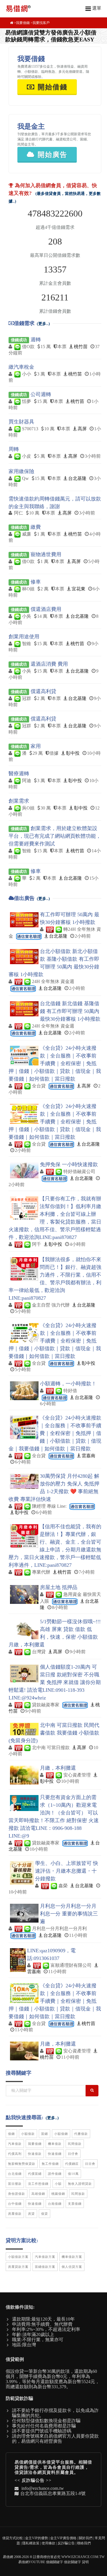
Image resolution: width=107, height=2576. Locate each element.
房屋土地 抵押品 (59, 1587)
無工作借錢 (50, 2164)
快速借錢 (55, 2154)
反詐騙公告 (33, 2480)
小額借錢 (61, 2134)
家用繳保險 (21, 471)
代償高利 (15, 2154)
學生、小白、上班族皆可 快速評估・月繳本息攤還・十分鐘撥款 (67, 1871)
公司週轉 (41, 394)
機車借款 (55, 2144)
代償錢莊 (72, 2164)
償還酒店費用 (46, 609)
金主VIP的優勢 (37, 2538)
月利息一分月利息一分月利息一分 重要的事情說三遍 (69, 1914)
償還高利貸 (43, 691)
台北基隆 (77, 478)
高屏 (82, 429)
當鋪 (45, 2134)
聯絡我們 (84, 2543)
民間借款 (75, 2144)
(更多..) (43, 324)
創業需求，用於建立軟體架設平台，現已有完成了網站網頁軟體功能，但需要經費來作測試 (55, 836)
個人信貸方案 (72, 2267)
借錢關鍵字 (54, 2562)
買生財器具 (21, 422)
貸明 (85, 2562)
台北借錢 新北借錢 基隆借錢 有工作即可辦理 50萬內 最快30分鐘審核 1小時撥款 (70, 1011)
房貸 (31, 2214)
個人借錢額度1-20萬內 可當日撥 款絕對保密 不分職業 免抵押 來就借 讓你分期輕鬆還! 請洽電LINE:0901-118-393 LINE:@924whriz (55, 1682)
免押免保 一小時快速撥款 (69, 1164)
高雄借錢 (38, 2194)
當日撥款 (15, 2184)
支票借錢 (75, 2204)
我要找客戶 (41, 23)
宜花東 (78, 589)
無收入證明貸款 (80, 2184)
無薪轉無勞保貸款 (22, 2164)
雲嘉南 (88, 1456)
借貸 (45, 2214)
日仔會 (73, 2154)
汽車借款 (15, 2144)
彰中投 (73, 753)
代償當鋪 (35, 2174)
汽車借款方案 (45, 2257)
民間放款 (78, 2194)
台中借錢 (15, 2204)
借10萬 (73, 2174)
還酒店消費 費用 (49, 664)
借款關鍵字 (72, 2562)
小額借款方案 (18, 2257)
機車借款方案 (72, 2257)
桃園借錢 (58, 2194)
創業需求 (19, 801)
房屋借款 (15, 2214)
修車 (36, 582)
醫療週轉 (19, 774)
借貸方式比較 (13, 2538)
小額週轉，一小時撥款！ (68, 1384)
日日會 (90, 2164)
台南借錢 (55, 2204)
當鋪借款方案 (45, 2267)
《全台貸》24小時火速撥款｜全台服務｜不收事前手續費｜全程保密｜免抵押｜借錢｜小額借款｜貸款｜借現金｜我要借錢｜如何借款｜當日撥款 (55, 1063)
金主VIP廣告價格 (63, 2538)
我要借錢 (23, 23)
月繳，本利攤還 (58, 1768)
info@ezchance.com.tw (43, 2488)
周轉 (14, 449)
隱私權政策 (31, 2543)
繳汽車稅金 (21, 367)
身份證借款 (17, 2194)
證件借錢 (55, 2174)
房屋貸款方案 (18, 2267)
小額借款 (28, 2134)
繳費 (36, 527)
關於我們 (86, 2538)
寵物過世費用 (46, 554)
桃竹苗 (81, 347)
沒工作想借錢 (38, 2184)
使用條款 (49, 2543)
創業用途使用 (24, 637)
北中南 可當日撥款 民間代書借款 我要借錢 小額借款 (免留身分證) (54, 1733)
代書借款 (81, 2134)
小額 (58, 2184)
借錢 (11, 2134)
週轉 (36, 340)
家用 (36, 746)
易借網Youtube (32, 2562)
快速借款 (35, 2154)
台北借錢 (15, 2174)
